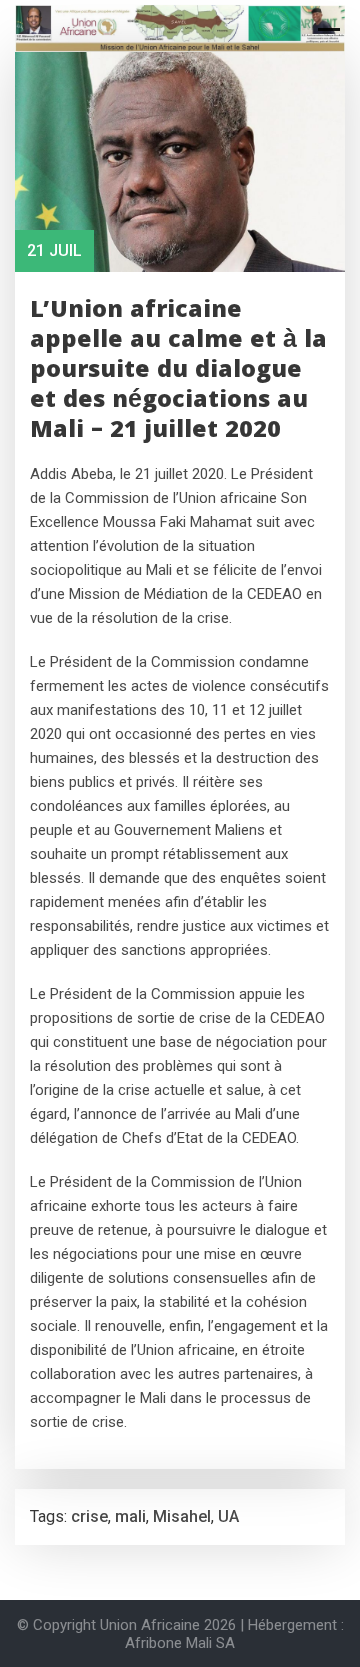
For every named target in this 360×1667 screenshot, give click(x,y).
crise (89, 1516)
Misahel (182, 1516)
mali (130, 1516)
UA (228, 1516)
